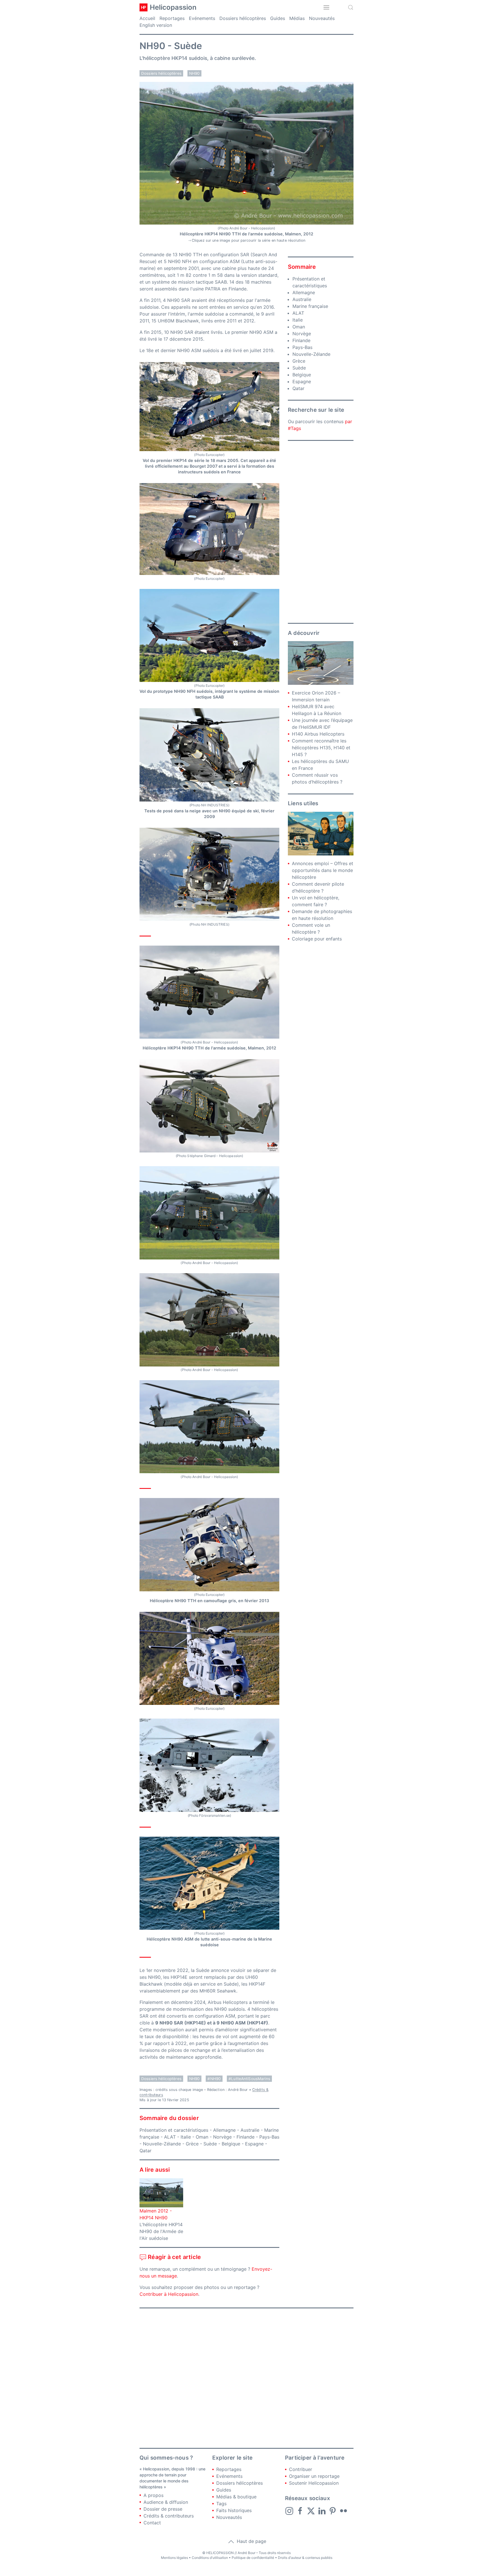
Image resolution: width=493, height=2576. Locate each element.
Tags (221, 2504)
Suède (210, 2144)
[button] (326, 7)
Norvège (222, 2137)
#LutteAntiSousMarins (249, 2079)
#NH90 (214, 2079)
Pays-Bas (269, 2137)
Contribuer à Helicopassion (169, 2294)
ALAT (170, 2137)
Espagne (254, 2144)
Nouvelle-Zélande (162, 2144)
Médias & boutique (236, 2497)
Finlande (246, 2137)
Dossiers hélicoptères (243, 18)
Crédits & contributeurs (169, 2516)
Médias (297, 18)
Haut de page (251, 2541)
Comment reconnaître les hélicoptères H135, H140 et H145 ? (321, 748)
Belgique (231, 2144)
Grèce (192, 2144)
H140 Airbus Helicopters (318, 734)
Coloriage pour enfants (317, 939)
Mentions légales (174, 2558)
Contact (152, 2523)
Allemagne (224, 2130)
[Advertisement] (321, 532)
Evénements (202, 18)
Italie (186, 2137)
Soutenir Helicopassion (314, 2483)
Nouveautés (322, 18)
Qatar (146, 2151)
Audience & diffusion (166, 2502)
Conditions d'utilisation (210, 2558)
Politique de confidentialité (253, 2558)
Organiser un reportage (314, 2476)
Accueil (147, 18)
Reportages (172, 18)
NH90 (195, 73)
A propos (153, 2495)
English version (156, 25)
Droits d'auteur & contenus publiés (305, 2558)
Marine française (310, 306)
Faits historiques (234, 2510)
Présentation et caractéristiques (174, 2130)
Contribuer (301, 2469)
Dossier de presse (163, 2509)
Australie (250, 2130)
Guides (278, 18)
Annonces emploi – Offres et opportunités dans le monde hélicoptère (323, 870)
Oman (202, 2137)
